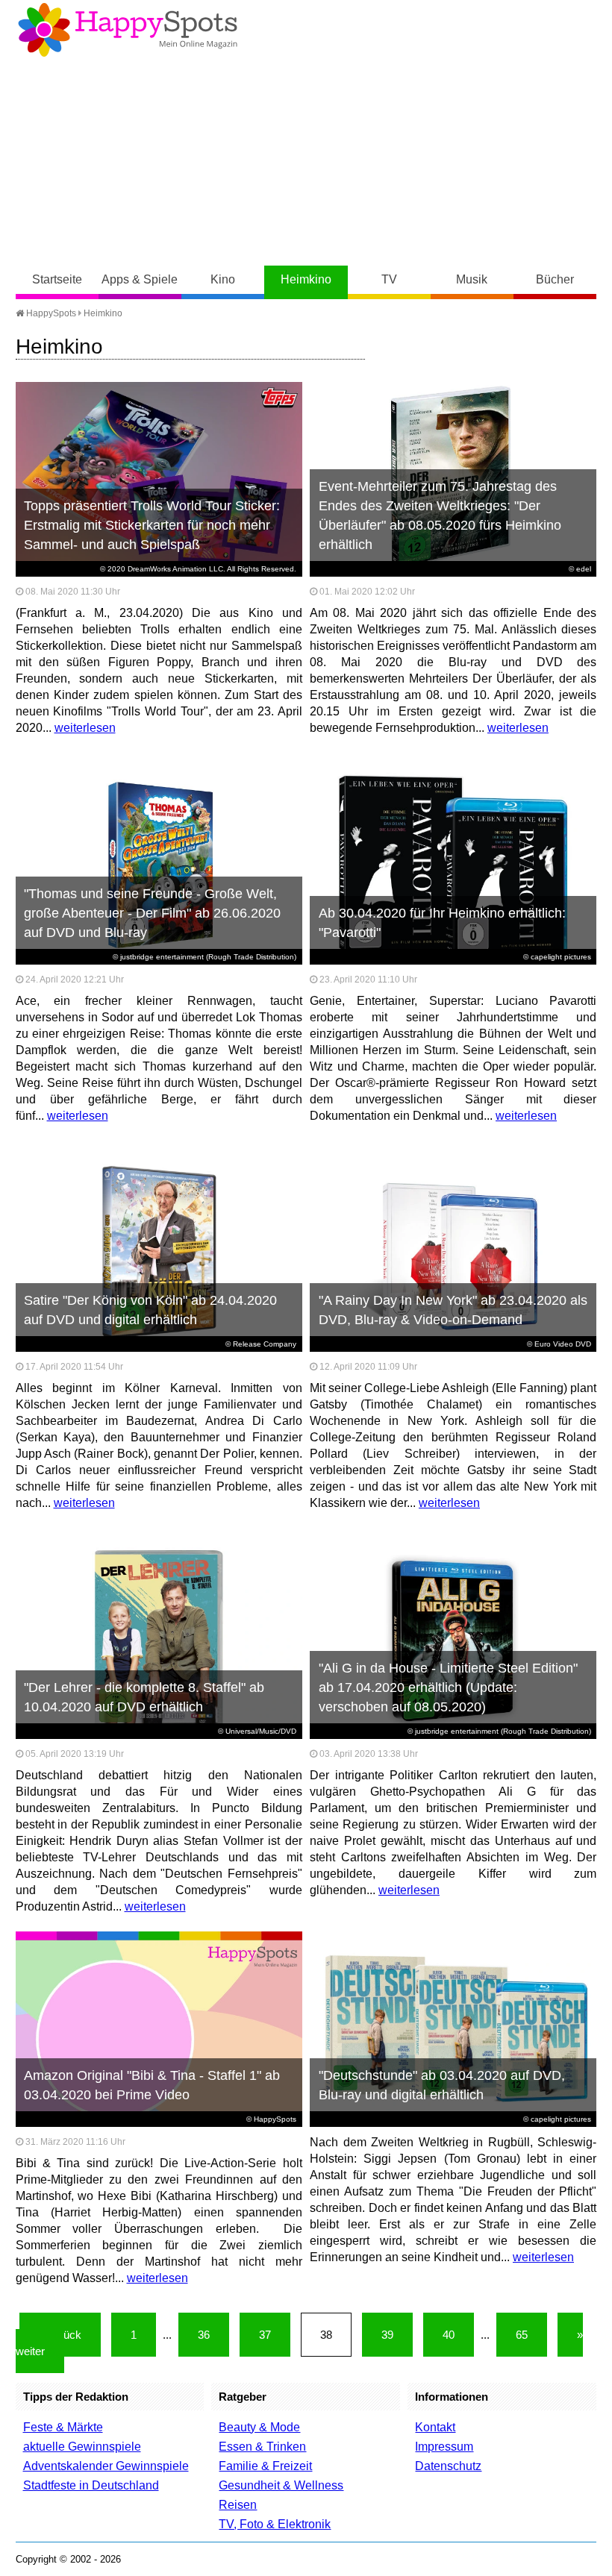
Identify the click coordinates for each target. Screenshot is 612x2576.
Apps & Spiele (140, 279)
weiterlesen (85, 728)
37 (265, 2335)
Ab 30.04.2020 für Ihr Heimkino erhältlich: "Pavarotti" (442, 923)
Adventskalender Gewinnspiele (106, 2466)
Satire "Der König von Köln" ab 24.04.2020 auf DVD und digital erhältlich (150, 1310)
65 (522, 2335)
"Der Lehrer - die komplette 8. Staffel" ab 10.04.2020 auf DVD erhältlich (144, 1697)
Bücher (555, 279)
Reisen (238, 2505)
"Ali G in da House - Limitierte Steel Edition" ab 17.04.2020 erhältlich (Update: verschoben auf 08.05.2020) (448, 1687)
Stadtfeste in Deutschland (91, 2485)
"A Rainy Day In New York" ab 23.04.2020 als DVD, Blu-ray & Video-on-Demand (453, 1310)
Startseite (57, 279)
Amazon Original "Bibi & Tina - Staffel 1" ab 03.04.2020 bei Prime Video (152, 2085)
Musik (472, 279)
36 (204, 2335)
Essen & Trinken (262, 2447)
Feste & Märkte (63, 2427)
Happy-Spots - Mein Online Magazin (128, 30)
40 (449, 2335)
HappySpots (50, 313)
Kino (223, 279)
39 (387, 2335)
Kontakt (435, 2427)
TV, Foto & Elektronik (275, 2524)
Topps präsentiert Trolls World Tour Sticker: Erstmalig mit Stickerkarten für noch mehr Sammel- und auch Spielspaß (152, 525)
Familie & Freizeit (265, 2466)
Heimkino (306, 279)
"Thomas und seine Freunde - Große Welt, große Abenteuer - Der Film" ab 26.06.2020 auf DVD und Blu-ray (152, 913)
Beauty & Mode (259, 2427)
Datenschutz (448, 2466)
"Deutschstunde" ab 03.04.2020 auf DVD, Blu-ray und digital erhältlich (442, 2085)
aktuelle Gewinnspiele (82, 2447)
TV (389, 279)
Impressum (444, 2447)
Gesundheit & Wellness (281, 2485)
